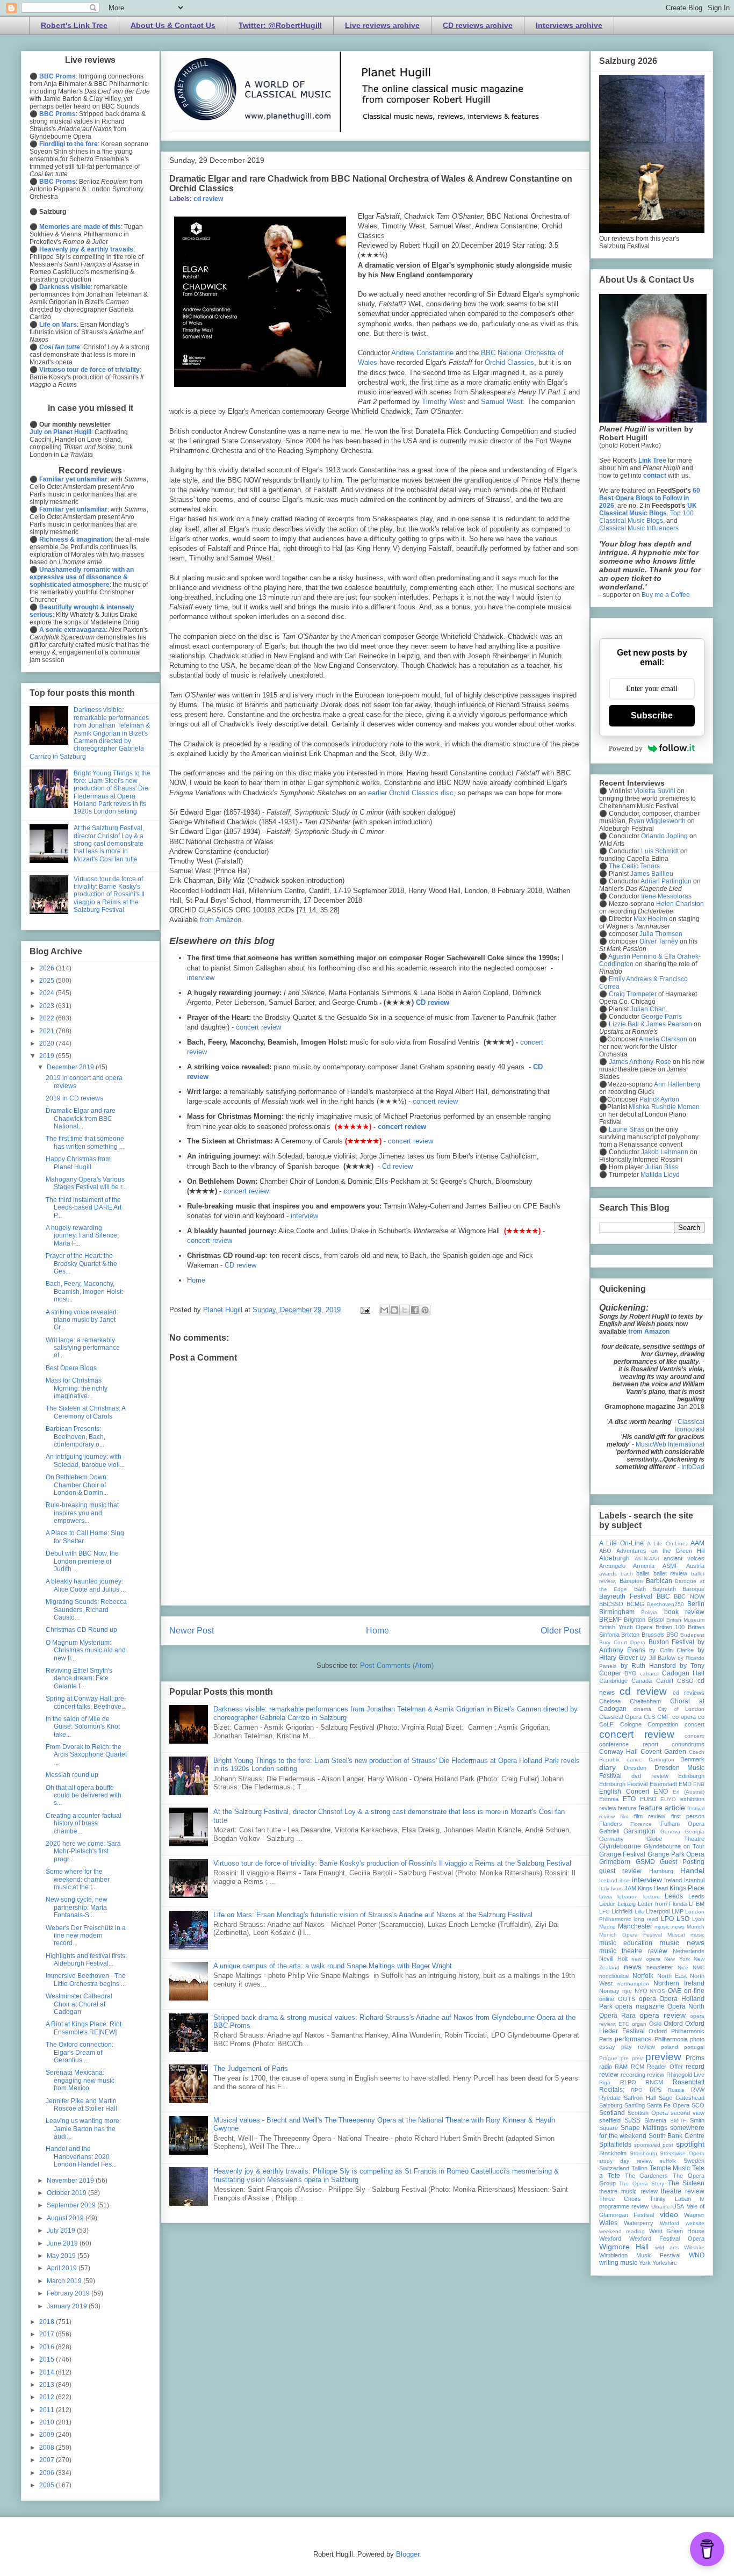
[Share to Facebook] (415, 1310)
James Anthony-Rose (640, 1062)
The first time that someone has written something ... (85, 1142)
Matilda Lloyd (660, 1175)
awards (608, 1574)
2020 (48, 1044)
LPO (667, 1919)
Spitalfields (615, 2145)
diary (607, 1767)
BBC (663, 1596)
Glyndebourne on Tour (674, 1846)
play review (638, 2047)
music (697, 1935)
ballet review (671, 1573)
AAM (697, 1543)
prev (637, 2058)
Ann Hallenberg (677, 1084)
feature (627, 1808)
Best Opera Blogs (71, 1368)
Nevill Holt (613, 1959)
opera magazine (640, 2006)
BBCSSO (611, 1604)
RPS (656, 2090)
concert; (695, 1736)
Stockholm (613, 2153)
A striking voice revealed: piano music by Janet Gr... (82, 1320)
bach (627, 1574)
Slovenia (655, 2120)
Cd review (397, 1166)
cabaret (649, 1674)
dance (634, 1760)
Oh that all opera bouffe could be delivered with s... (84, 1796)
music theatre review (633, 1951)
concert (695, 1724)
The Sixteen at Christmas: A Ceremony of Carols (85, 1412)
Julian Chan (648, 1009)
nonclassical (614, 1976)
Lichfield (622, 1911)
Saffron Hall (640, 2098)
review (656, 2075)
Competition (663, 1724)
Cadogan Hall (683, 1673)
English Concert (624, 1791)
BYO (631, 1673)
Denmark (692, 1759)
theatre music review (628, 2191)
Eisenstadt (663, 1784)
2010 (48, 2422)
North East (672, 1976)
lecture (652, 1897)
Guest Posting (682, 1862)
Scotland (612, 2113)
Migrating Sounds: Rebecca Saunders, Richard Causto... (86, 1610)
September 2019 (72, 2205)
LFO (605, 1912)
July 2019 (62, 2230)
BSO (672, 1635)
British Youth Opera (626, 1627)
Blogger (408, 2554)
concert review (258, 1027)
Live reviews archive (382, 25)
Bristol (656, 1620)
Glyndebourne (620, 1846)
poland (670, 2047)
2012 (48, 2397)
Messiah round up (72, 1775)
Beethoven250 (665, 1604)
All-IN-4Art (647, 1559)
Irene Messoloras (666, 896)
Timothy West (444, 402)
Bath (640, 1589)
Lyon (698, 1919)
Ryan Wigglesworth (657, 821)
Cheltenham (645, 1701)
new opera (646, 1959)
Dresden (635, 1768)
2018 (48, 2322)
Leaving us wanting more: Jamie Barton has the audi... (83, 2129)
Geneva (670, 1832)
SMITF (678, 2121)
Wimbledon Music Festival (640, 2255)
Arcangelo (612, 1566)
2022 (48, 1018)
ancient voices (684, 1558)
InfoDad (693, 1467)
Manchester (635, 1926)
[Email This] (384, 1310)
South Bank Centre (677, 2136)
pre (625, 2058)
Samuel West (502, 402)
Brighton (635, 1620)
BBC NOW (689, 1596)
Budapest (692, 1635)
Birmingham (617, 1612)
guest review (620, 1871)
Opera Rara (617, 2016)
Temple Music (670, 2168)
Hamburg (661, 1871)
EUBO (648, 1799)
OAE (675, 1991)
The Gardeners (647, 2176)
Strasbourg (643, 2153)
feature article (662, 1808)
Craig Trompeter (633, 994)
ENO (661, 1791)
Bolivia (649, 1612)
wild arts (667, 2247)
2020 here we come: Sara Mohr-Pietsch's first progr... (83, 1851)
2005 (48, 2485)
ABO (605, 1551)
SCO (698, 2105)
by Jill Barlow (657, 1658)
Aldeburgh (614, 1558)
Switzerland (614, 2168)
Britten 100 (670, 1627)
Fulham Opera (682, 1824)
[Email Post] (365, 1310)
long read (646, 1919)
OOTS (627, 1999)
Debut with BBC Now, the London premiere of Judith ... (82, 1561)
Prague (608, 2058)
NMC (699, 1967)
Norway (609, 1991)
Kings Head (653, 1888)
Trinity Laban (670, 2199)
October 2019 (67, 2193)
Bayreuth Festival (626, 1596)
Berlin (696, 1604)
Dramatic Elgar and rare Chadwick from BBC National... (81, 1118)
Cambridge (613, 1681)
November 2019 (71, 2181)
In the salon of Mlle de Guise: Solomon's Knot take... (83, 1727)
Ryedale (610, 2098)
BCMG (635, 1604)
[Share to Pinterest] (425, 1310)
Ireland (673, 1880)
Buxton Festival (672, 1642)
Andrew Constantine (422, 353)
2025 (48, 981)
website (695, 2223)
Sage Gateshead (682, 2098)
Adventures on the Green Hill (660, 1551)
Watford (670, 2223)
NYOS (657, 1991)
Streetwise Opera (682, 2153)
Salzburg (611, 2105)
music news (682, 1942)
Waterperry (639, 2223)
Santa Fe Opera (668, 2105)
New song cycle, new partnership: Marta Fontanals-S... (77, 1907)
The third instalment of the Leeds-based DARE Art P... (84, 1208)
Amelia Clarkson (663, 1039)
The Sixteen (686, 2183)
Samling (635, 2105)
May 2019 (62, 2256)
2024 (48, 993)
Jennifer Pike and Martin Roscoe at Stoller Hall (81, 2105)
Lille (639, 1912)
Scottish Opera (648, 2113)
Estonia (609, 1799)
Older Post (561, 1631)
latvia (606, 1897)
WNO (697, 2255)
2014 (48, 2372)
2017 (48, 2334)
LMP (678, 1911)
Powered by (626, 748)
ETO (629, 1799)
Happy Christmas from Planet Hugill (78, 1163)
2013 (48, 2385)
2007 (48, 2460)
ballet (643, 1573)
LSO (683, 1919)
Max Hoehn (650, 919)
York (645, 2263)
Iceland (608, 1880)
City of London (681, 1709)
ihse (625, 1880)
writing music (618, 2263)
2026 (48, 968)
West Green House (677, 2231)
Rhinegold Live (686, 2075)
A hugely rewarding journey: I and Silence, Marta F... (82, 1236)
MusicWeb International (670, 1444)
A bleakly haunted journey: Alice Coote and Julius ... (86, 1585)
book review (684, 1612)
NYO (641, 1991)
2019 (48, 1056)
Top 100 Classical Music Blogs (646, 517)
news (633, 1967)
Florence (641, 1824)
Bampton (631, 1581)
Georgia (695, 1832)
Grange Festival (622, 1854)
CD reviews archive (478, 25)
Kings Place (687, 1888)
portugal (694, 2047)
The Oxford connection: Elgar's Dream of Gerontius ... (80, 2052)
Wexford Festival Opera (667, 2239)
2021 (48, 1031)
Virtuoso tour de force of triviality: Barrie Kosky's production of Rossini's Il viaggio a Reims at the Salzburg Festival (392, 1863)
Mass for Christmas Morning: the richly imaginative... (77, 1388)
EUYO (668, 1799)
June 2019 (63, 2243)
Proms (695, 2058)
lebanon (628, 1897)
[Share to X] (405, 1310)
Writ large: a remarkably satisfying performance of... (83, 1348)
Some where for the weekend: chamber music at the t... (78, 1879)
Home (196, 1280)
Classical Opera (620, 1717)
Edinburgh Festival (623, 1784)
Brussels (653, 1635)
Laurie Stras (626, 1129)
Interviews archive (569, 25)
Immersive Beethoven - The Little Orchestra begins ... (86, 1980)
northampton (633, 1984)
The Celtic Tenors (634, 866)
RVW (698, 2090)
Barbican (659, 1581)
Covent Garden (663, 1752)
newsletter (660, 1967)
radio (606, 2067)
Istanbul (694, 1880)
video (669, 2214)
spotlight (690, 2144)
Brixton (630, 1635)
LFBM (697, 1904)
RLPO (628, 2082)
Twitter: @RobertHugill (280, 25)
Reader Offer (665, 2067)
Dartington (661, 1760)
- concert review (408, 1141)
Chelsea (610, 1701)
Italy (604, 1888)
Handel (692, 1870)
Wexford (610, 2239)
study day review (626, 2161)
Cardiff (665, 1681)
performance (633, 2039)
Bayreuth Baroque (678, 1589)
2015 (48, 2359)
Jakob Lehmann (665, 1152)
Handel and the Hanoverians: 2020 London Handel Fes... (81, 2157)
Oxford (673, 2024)
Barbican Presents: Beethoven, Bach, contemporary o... (75, 1437)
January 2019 (68, 2306)
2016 (48, 2347)
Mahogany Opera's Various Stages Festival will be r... (86, 1183)
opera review (663, 2015)
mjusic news (670, 1927)
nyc (627, 1991)
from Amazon (221, 920)
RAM (621, 2067)
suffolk (668, 2161)
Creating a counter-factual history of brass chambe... (84, 1823)
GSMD (645, 1862)
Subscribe (652, 715)
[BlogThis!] (394, 1310)
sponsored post (654, 2145)
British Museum (685, 1620)
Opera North (686, 2006)
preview (663, 2057)
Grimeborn (615, 1862)
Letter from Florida (662, 1904)
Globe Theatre (676, 1839)
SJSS (632, 2120)
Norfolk (643, 1976)
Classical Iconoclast (690, 1426)
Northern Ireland (679, 1983)
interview (201, 978)
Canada (642, 1681)
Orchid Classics (509, 362)
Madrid (607, 1927)
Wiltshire (694, 2247)
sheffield (610, 2120)
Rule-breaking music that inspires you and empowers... (82, 1513)
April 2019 (63, 2268)
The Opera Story (642, 2183)
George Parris (661, 1017)
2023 (48, 1006)
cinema (642, 1709)
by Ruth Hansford (648, 1666)
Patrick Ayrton (659, 1099)
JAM (630, 1888)
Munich (696, 1927)
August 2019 (66, 2218)
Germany (611, 1839)
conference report (629, 1744)
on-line (694, 1991)
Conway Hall (618, 1752)
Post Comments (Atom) (397, 1665)
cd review (208, 199)
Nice (683, 1967)
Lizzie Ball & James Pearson (650, 1024)
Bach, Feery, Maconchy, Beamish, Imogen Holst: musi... (84, 1291)
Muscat (676, 1935)
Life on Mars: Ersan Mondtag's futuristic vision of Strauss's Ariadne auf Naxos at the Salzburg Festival (373, 1915)
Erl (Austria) (689, 1792)
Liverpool (658, 1911)
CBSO (685, 1681)
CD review (433, 1002)
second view (688, 2113)
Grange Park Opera (676, 1854)
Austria (695, 1566)
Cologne (631, 1724)
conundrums (688, 1744)
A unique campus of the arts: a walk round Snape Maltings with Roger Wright (333, 1966)
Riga (605, 2082)
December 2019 (71, 1067)
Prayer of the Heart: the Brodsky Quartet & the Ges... (81, 1264)
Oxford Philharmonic (677, 2031)
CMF (664, 1717)
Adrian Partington (666, 881)
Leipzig (627, 1904)
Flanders (611, 1824)
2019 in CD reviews (74, 1098)
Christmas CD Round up (81, 1630)
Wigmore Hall (624, 2247)
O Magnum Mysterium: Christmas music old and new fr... (86, 1650)
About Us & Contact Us (173, 25)
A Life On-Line (621, 1543)
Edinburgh (691, 1776)
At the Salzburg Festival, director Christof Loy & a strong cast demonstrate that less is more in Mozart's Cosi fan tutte (109, 844)
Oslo (655, 2024)
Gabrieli (609, 1831)
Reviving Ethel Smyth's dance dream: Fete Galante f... (79, 1678)
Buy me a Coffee (666, 595)
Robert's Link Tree (74, 25)
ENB (699, 1784)
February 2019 (69, 2293)
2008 (48, 2448)
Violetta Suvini (654, 791)
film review (650, 1816)
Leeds (674, 1896)
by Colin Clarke (671, 1650)
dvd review (650, 1776)
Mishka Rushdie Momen (664, 1107)
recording (633, 2075)
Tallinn (639, 2168)
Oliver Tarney (659, 941)
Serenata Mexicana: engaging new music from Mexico (80, 2080)
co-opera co (688, 1717)
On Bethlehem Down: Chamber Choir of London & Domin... (77, 1485)
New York (677, 1959)
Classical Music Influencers (639, 528)
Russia (676, 2090)
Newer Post (192, 1631)
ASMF (671, 1566)
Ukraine (661, 2207)
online (607, 1999)
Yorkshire (665, 2263)
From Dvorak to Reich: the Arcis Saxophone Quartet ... (86, 1755)
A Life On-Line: (667, 1544)
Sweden (694, 2161)
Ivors (617, 1888)
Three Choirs (620, 2199)
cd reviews (689, 1693)
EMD (685, 1784)
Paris (606, 2039)
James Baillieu (652, 874)
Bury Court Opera (622, 1642)
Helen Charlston (680, 904)
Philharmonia (671, 2039)
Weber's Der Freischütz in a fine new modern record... (86, 1936)
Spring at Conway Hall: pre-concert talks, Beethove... (86, 1702)
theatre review (683, 2191)
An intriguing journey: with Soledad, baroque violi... (85, 1460)
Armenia (644, 1566)
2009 (48, 2435)
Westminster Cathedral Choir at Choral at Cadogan (79, 2004)
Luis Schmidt (660, 851)
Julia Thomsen (661, 934)
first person (688, 1816)
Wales (608, 2223)
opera (647, 1999)
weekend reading (622, 2231)
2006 (48, 2473)
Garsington (639, 1831)
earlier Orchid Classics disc (411, 793)
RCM (638, 2067)
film (624, 1816)
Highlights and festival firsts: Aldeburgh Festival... (86, 1960)
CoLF (606, 1724)
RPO (637, 2090)
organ (639, 2024)
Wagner (694, 2215)
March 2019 (65, 2281)
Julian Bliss (661, 1167)
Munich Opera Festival (631, 1935)
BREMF (610, 1620)
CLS (649, 1717)
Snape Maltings (644, 2128)
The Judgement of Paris (251, 2068)
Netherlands (689, 1951)
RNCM (654, 2082)
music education (626, 1943)
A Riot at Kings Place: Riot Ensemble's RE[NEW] (84, 2028)
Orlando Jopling (664, 836)
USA (678, 2206)
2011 (48, 2410)
